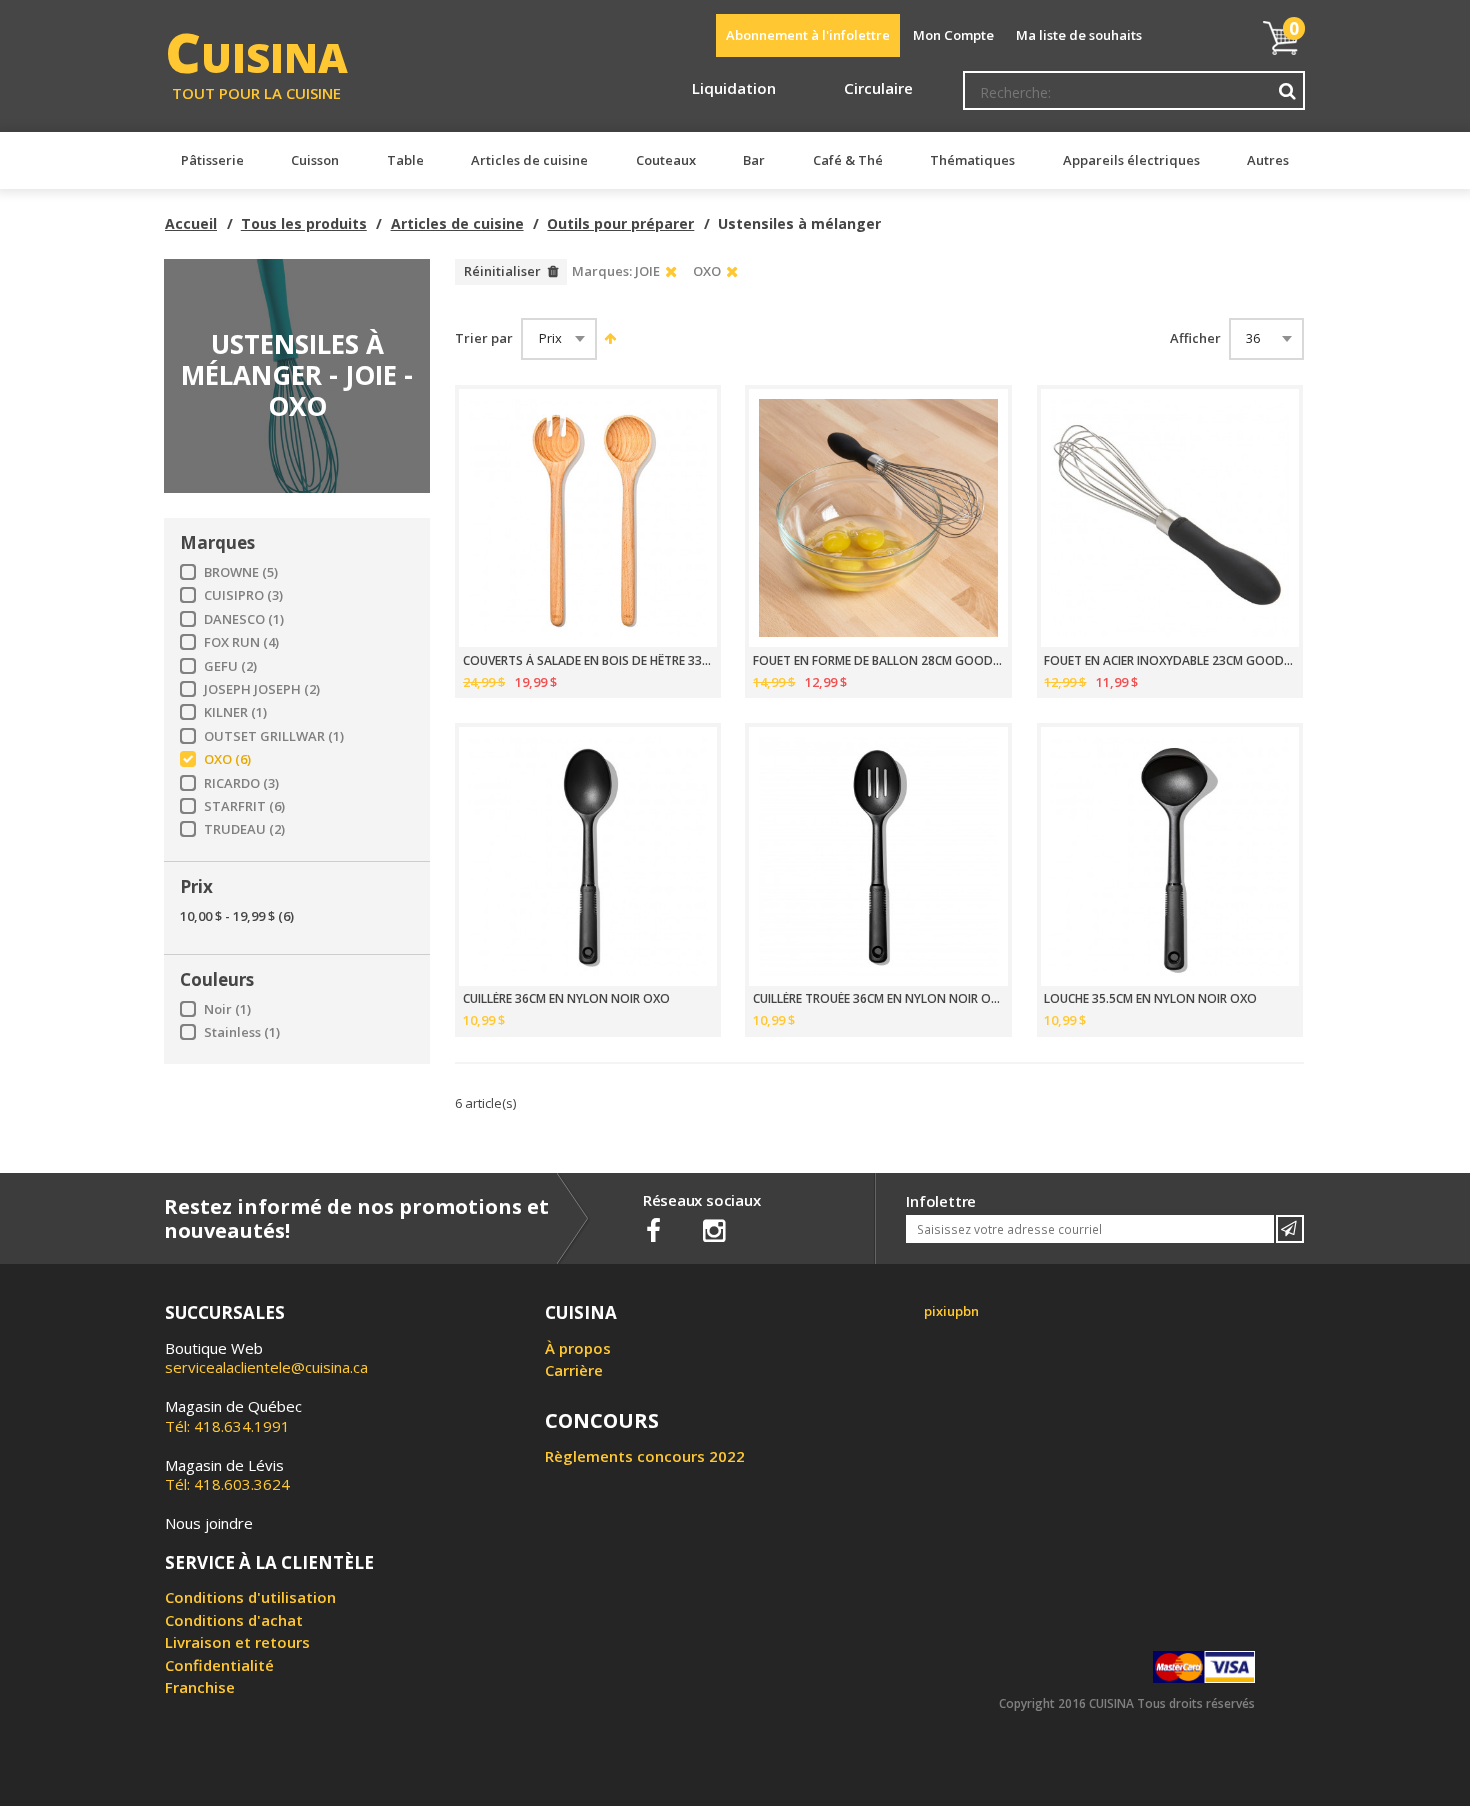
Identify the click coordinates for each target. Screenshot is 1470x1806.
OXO (227, 759)
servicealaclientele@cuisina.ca (266, 1367)
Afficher (1195, 338)
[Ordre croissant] (607, 338)
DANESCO (244, 619)
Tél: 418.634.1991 (233, 1416)
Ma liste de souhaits (1079, 35)
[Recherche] (1288, 91)
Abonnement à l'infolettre (808, 35)
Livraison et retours (237, 1642)
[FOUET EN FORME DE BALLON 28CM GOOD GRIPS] (878, 518)
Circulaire (878, 88)
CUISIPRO (243, 595)
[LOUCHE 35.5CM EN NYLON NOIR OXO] (1170, 856)
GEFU (230, 666)
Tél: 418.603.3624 (227, 1475)
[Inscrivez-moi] (1290, 1229)
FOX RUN (241, 642)
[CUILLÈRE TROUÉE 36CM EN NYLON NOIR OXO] (878, 856)
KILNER (235, 712)
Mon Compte (953, 35)
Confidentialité (219, 1665)
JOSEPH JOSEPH (262, 689)
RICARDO (241, 783)
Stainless (242, 1032)
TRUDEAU (244, 829)
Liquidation (734, 88)
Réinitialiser (502, 271)
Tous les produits (304, 223)
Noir (227, 1009)
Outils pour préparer (620, 223)
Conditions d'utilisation (250, 1597)
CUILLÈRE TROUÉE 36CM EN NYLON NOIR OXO (878, 999)
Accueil (191, 223)
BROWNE (241, 572)
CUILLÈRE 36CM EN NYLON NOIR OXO (566, 999)
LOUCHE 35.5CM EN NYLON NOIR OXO (1150, 999)
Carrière (574, 1370)
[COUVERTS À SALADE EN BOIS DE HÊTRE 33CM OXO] (588, 518)
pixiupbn (951, 1311)
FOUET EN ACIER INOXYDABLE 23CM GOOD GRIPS (1169, 661)
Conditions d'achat (234, 1620)
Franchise (200, 1687)
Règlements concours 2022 (645, 1456)
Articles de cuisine (457, 223)
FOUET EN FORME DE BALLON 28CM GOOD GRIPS (878, 661)
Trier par (484, 338)
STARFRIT (244, 806)
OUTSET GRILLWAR (274, 736)
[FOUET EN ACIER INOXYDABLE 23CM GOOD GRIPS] (1170, 518)
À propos (578, 1348)
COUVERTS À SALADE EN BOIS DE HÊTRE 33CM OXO (588, 661)
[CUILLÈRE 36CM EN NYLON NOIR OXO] (588, 856)
